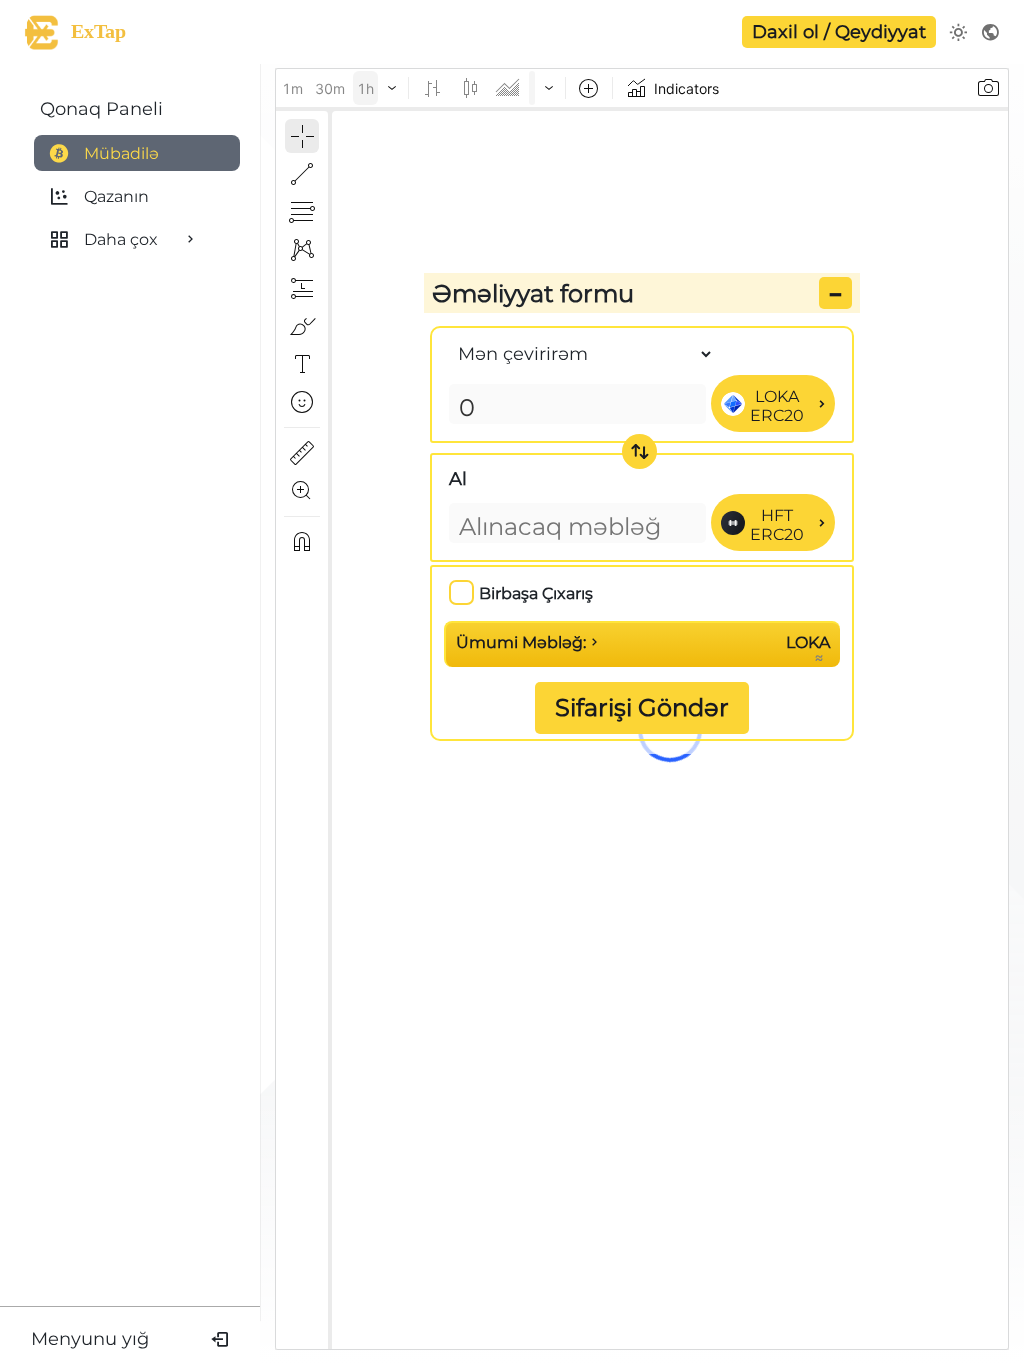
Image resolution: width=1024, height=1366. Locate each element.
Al (458, 479)
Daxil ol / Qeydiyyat (839, 32)
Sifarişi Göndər (642, 707)
